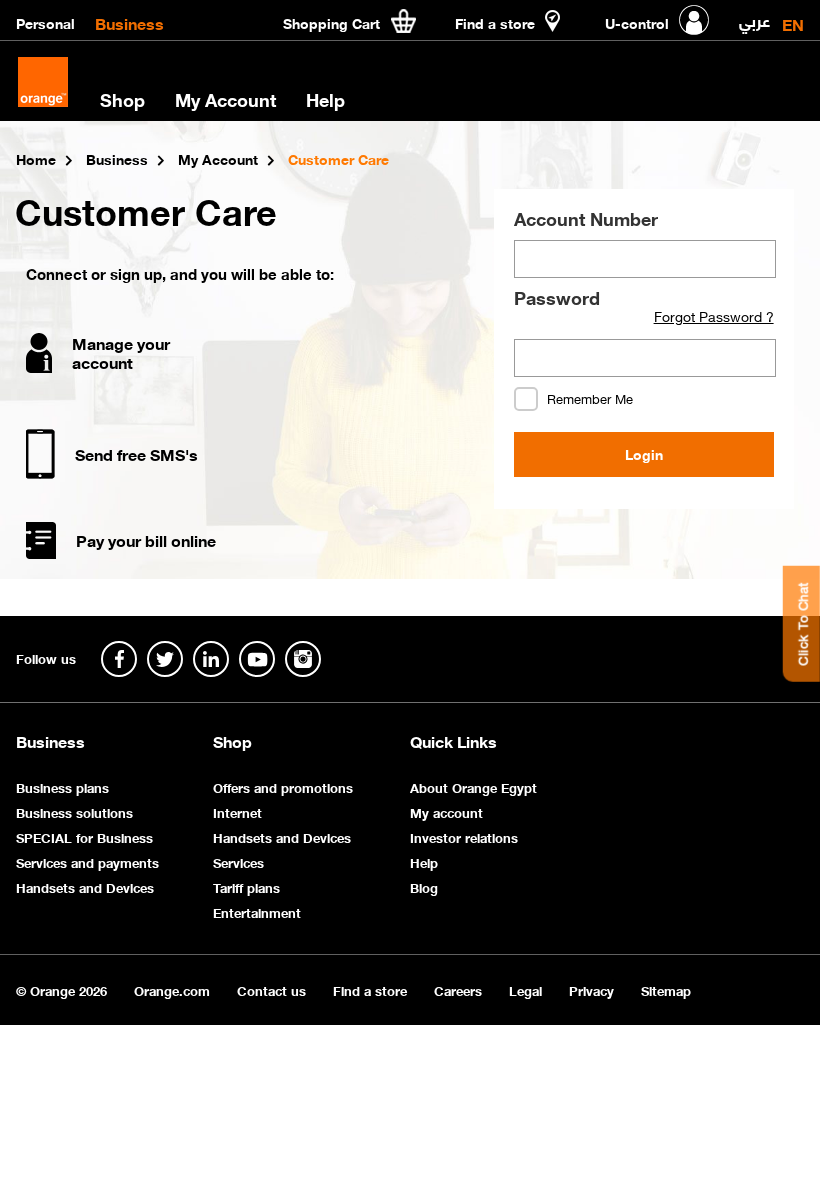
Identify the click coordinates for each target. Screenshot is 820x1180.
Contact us (271, 989)
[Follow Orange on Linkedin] (211, 659)
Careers (458, 989)
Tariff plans (246, 886)
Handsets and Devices (85, 886)
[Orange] (43, 82)
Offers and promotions (283, 786)
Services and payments (87, 861)
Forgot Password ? (714, 316)
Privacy (591, 989)
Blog (424, 886)
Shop (232, 741)
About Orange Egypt (473, 786)
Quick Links (453, 741)
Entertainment (257, 911)
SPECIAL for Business (84, 836)
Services (238, 861)
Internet (237, 811)
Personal (45, 22)
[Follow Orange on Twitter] (165, 659)
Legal (525, 989)
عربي (754, 16)
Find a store (370, 989)
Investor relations (464, 836)
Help (424, 861)
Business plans (62, 786)
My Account (225, 99)
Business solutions (74, 811)
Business (129, 22)
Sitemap (666, 989)
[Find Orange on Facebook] (119, 659)
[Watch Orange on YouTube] (257, 659)
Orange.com (172, 989)
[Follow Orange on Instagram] (303, 659)
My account (446, 811)
